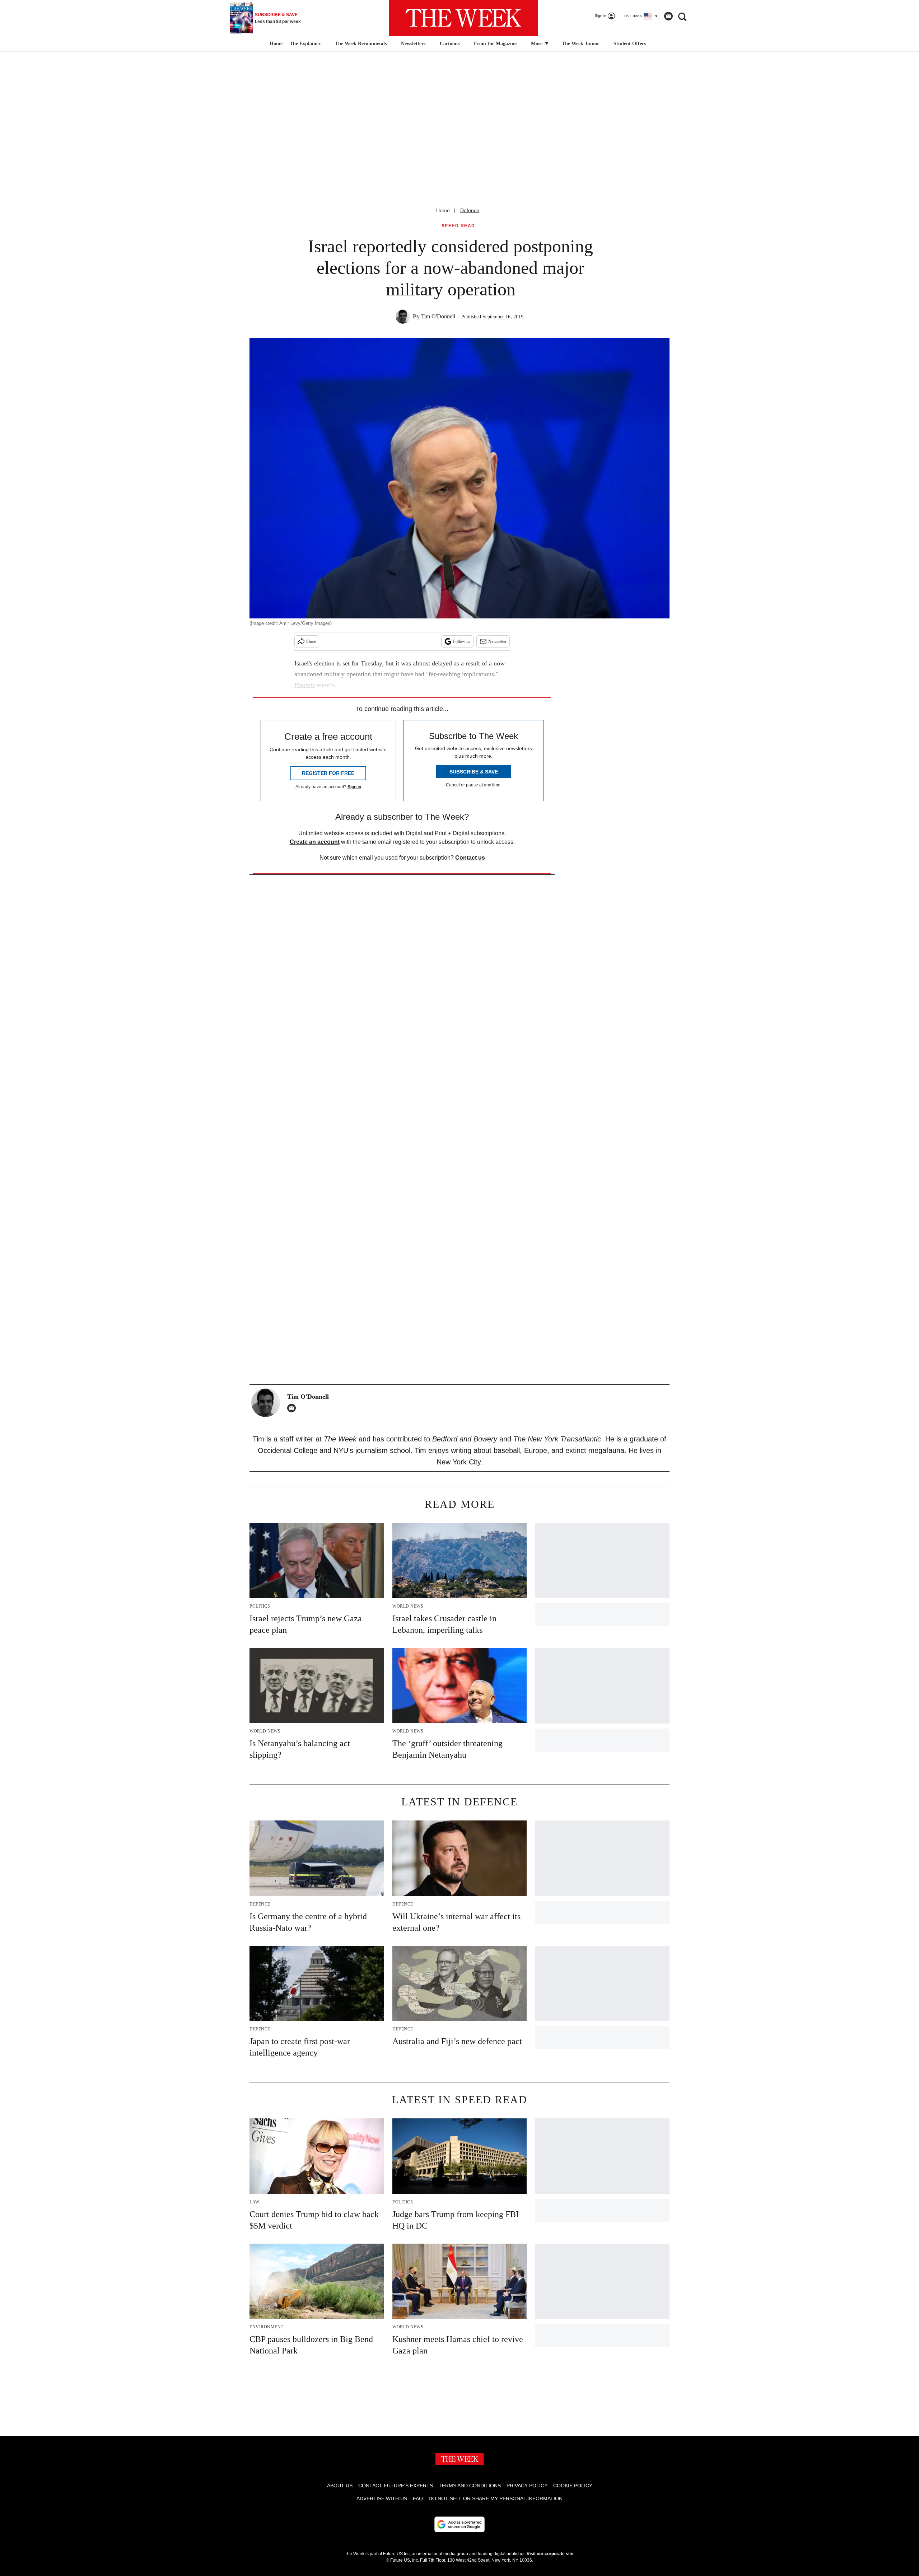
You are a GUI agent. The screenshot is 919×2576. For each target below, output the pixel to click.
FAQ (418, 2498)
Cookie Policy (573, 2486)
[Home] (275, 44)
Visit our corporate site (550, 2554)
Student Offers (630, 44)
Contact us (470, 858)
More (537, 44)
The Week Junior (580, 44)
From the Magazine (495, 44)
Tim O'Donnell (438, 316)
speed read (458, 226)
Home (443, 210)
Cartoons (450, 44)
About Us (340, 2486)
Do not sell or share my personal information (496, 2498)
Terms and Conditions (470, 2486)
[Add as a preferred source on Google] (459, 2524)
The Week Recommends (361, 44)
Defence (470, 210)
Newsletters (413, 44)
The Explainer (305, 44)
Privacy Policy (527, 2486)
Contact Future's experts (396, 2486)
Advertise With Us (382, 2498)
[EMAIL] (293, 1408)
